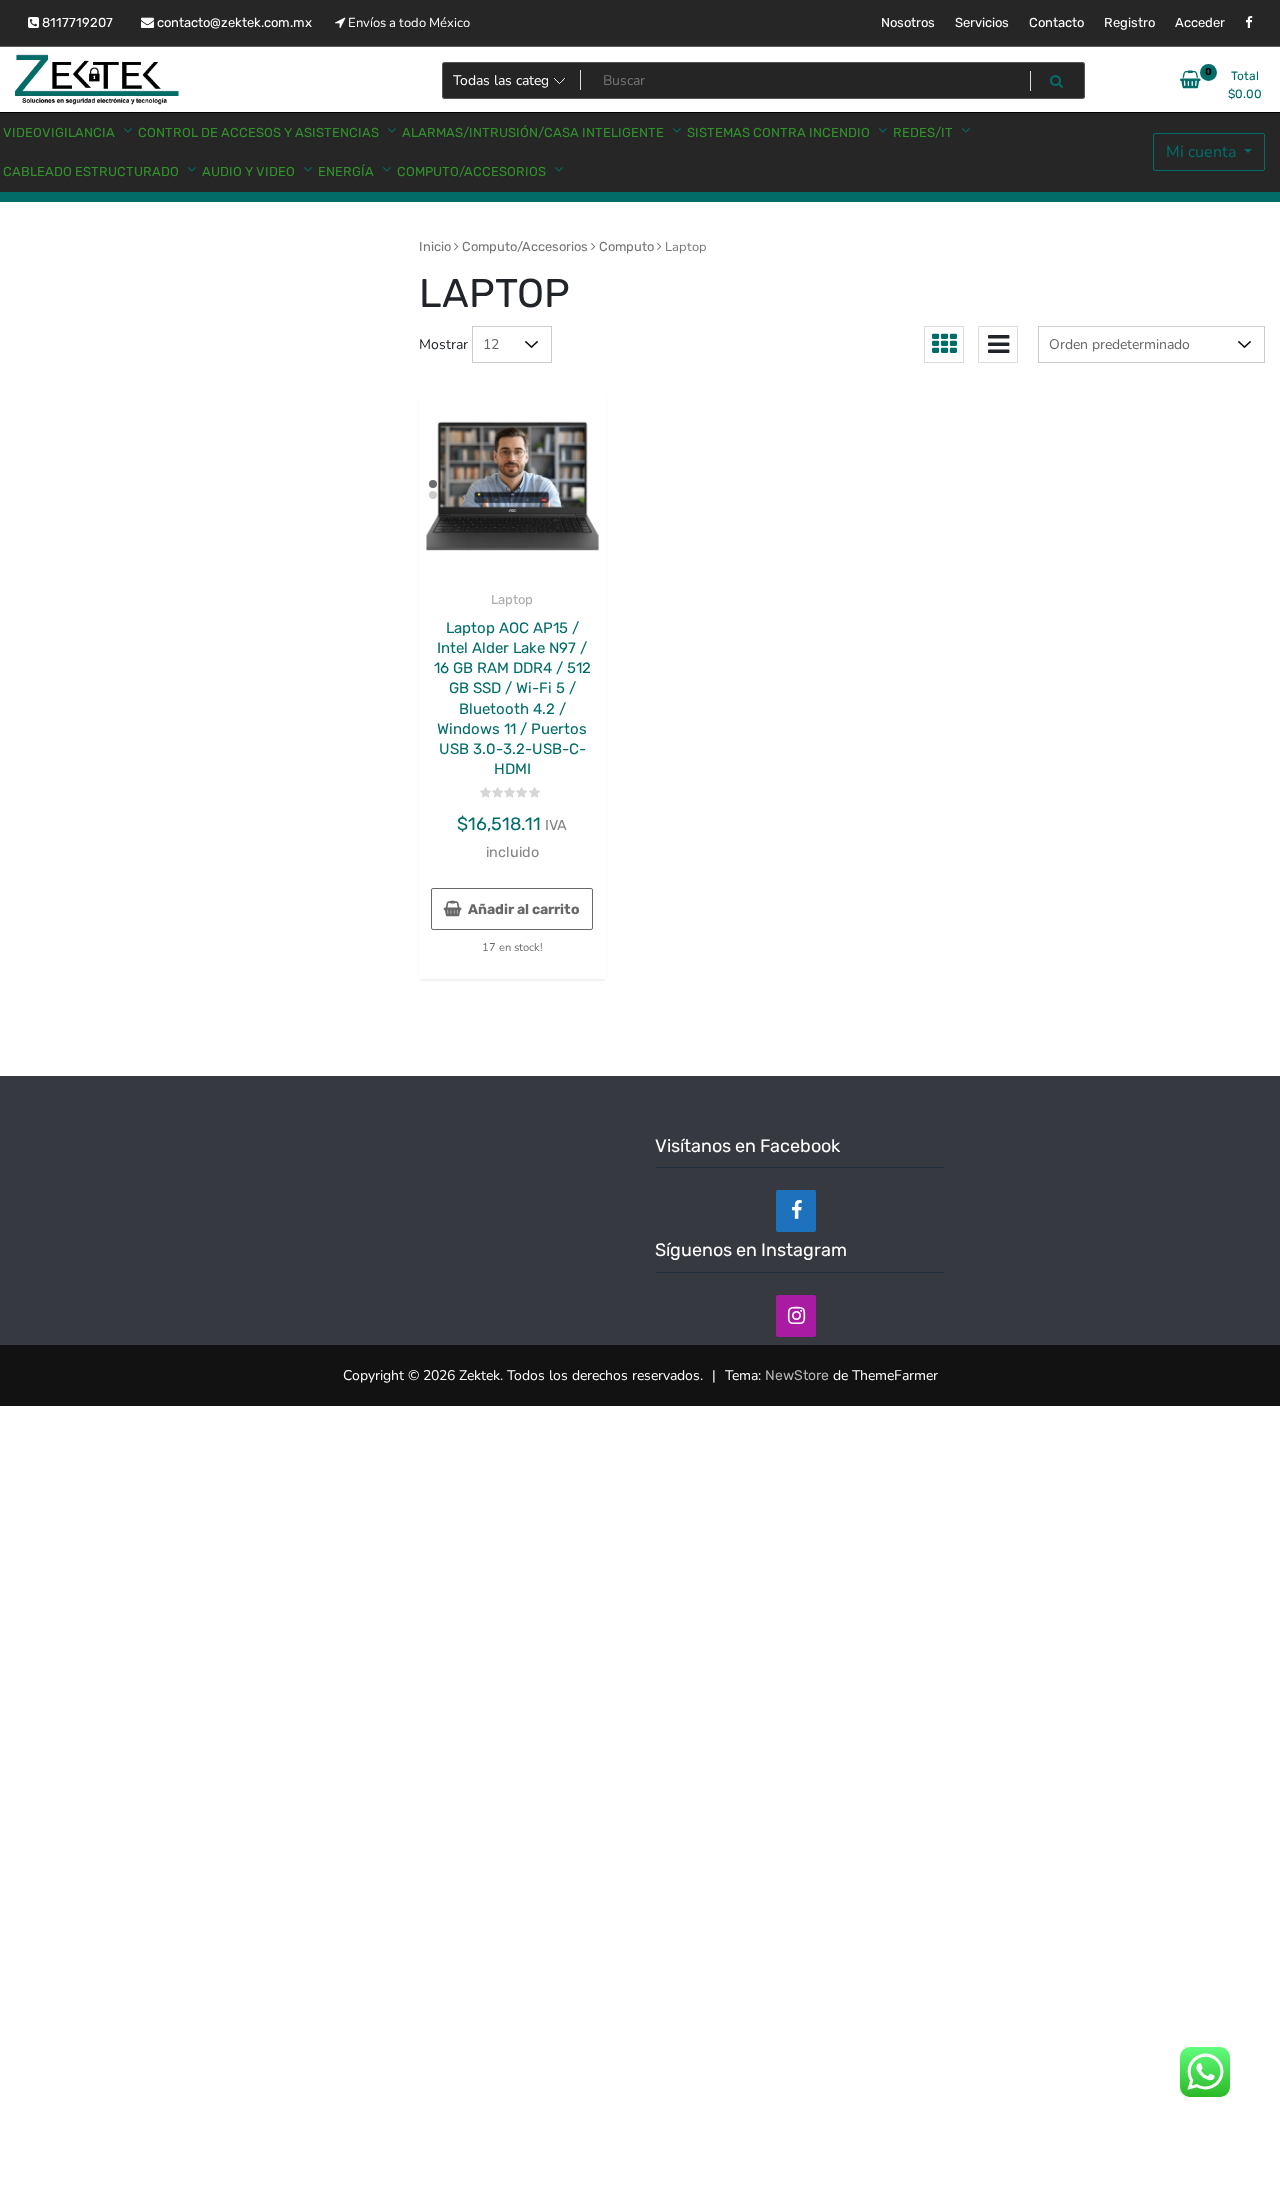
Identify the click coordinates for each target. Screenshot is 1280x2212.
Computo (626, 246)
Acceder (1200, 22)
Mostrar (443, 344)
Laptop (512, 599)
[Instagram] (796, 1316)
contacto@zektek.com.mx (233, 22)
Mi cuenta (1203, 152)
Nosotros (908, 22)
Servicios (982, 22)
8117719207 (76, 22)
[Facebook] (796, 1211)
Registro (1129, 22)
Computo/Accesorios (525, 246)
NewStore (797, 1375)
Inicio (435, 246)
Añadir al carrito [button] (524, 909)
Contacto (1056, 22)
